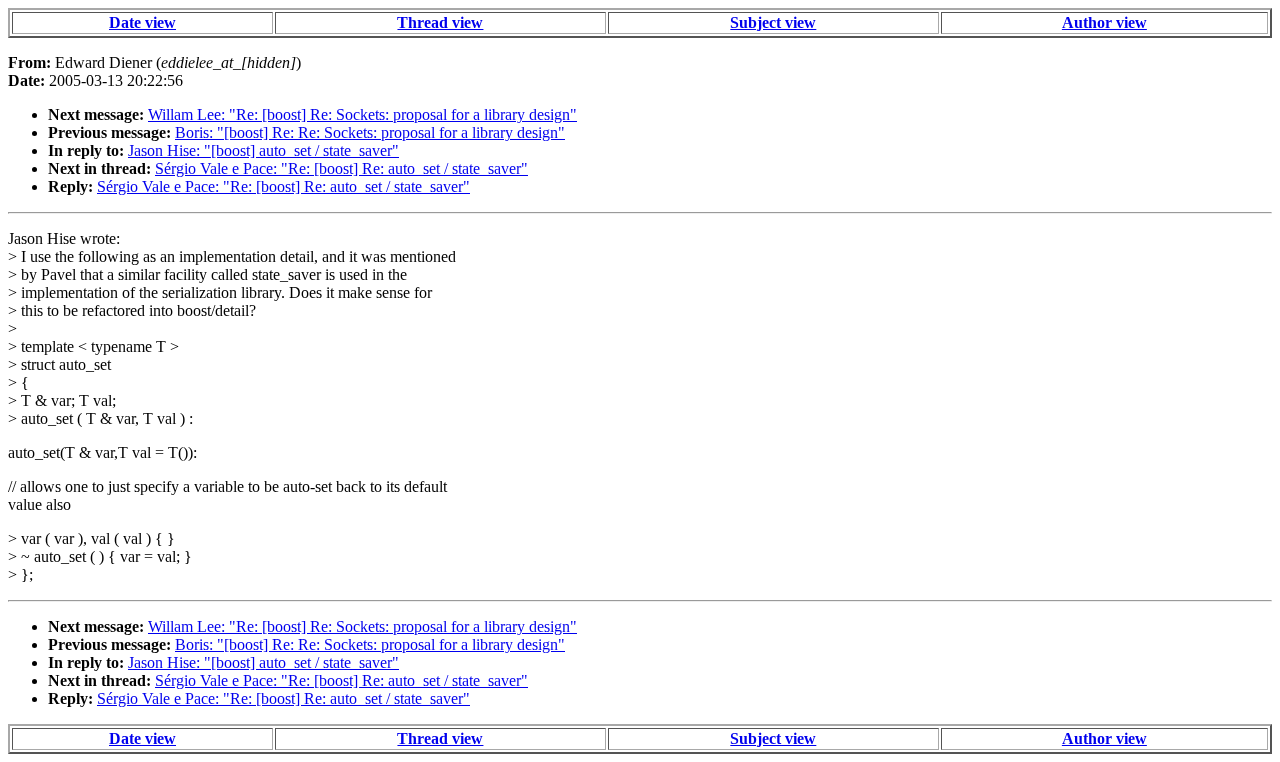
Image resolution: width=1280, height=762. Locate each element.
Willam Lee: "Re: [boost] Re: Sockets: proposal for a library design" (362, 114)
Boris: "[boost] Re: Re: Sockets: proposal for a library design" (370, 132)
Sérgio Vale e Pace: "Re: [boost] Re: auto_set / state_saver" (341, 168)
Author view (1104, 22)
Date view (142, 22)
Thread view (440, 22)
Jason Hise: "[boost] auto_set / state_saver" (263, 150)
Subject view (773, 22)
